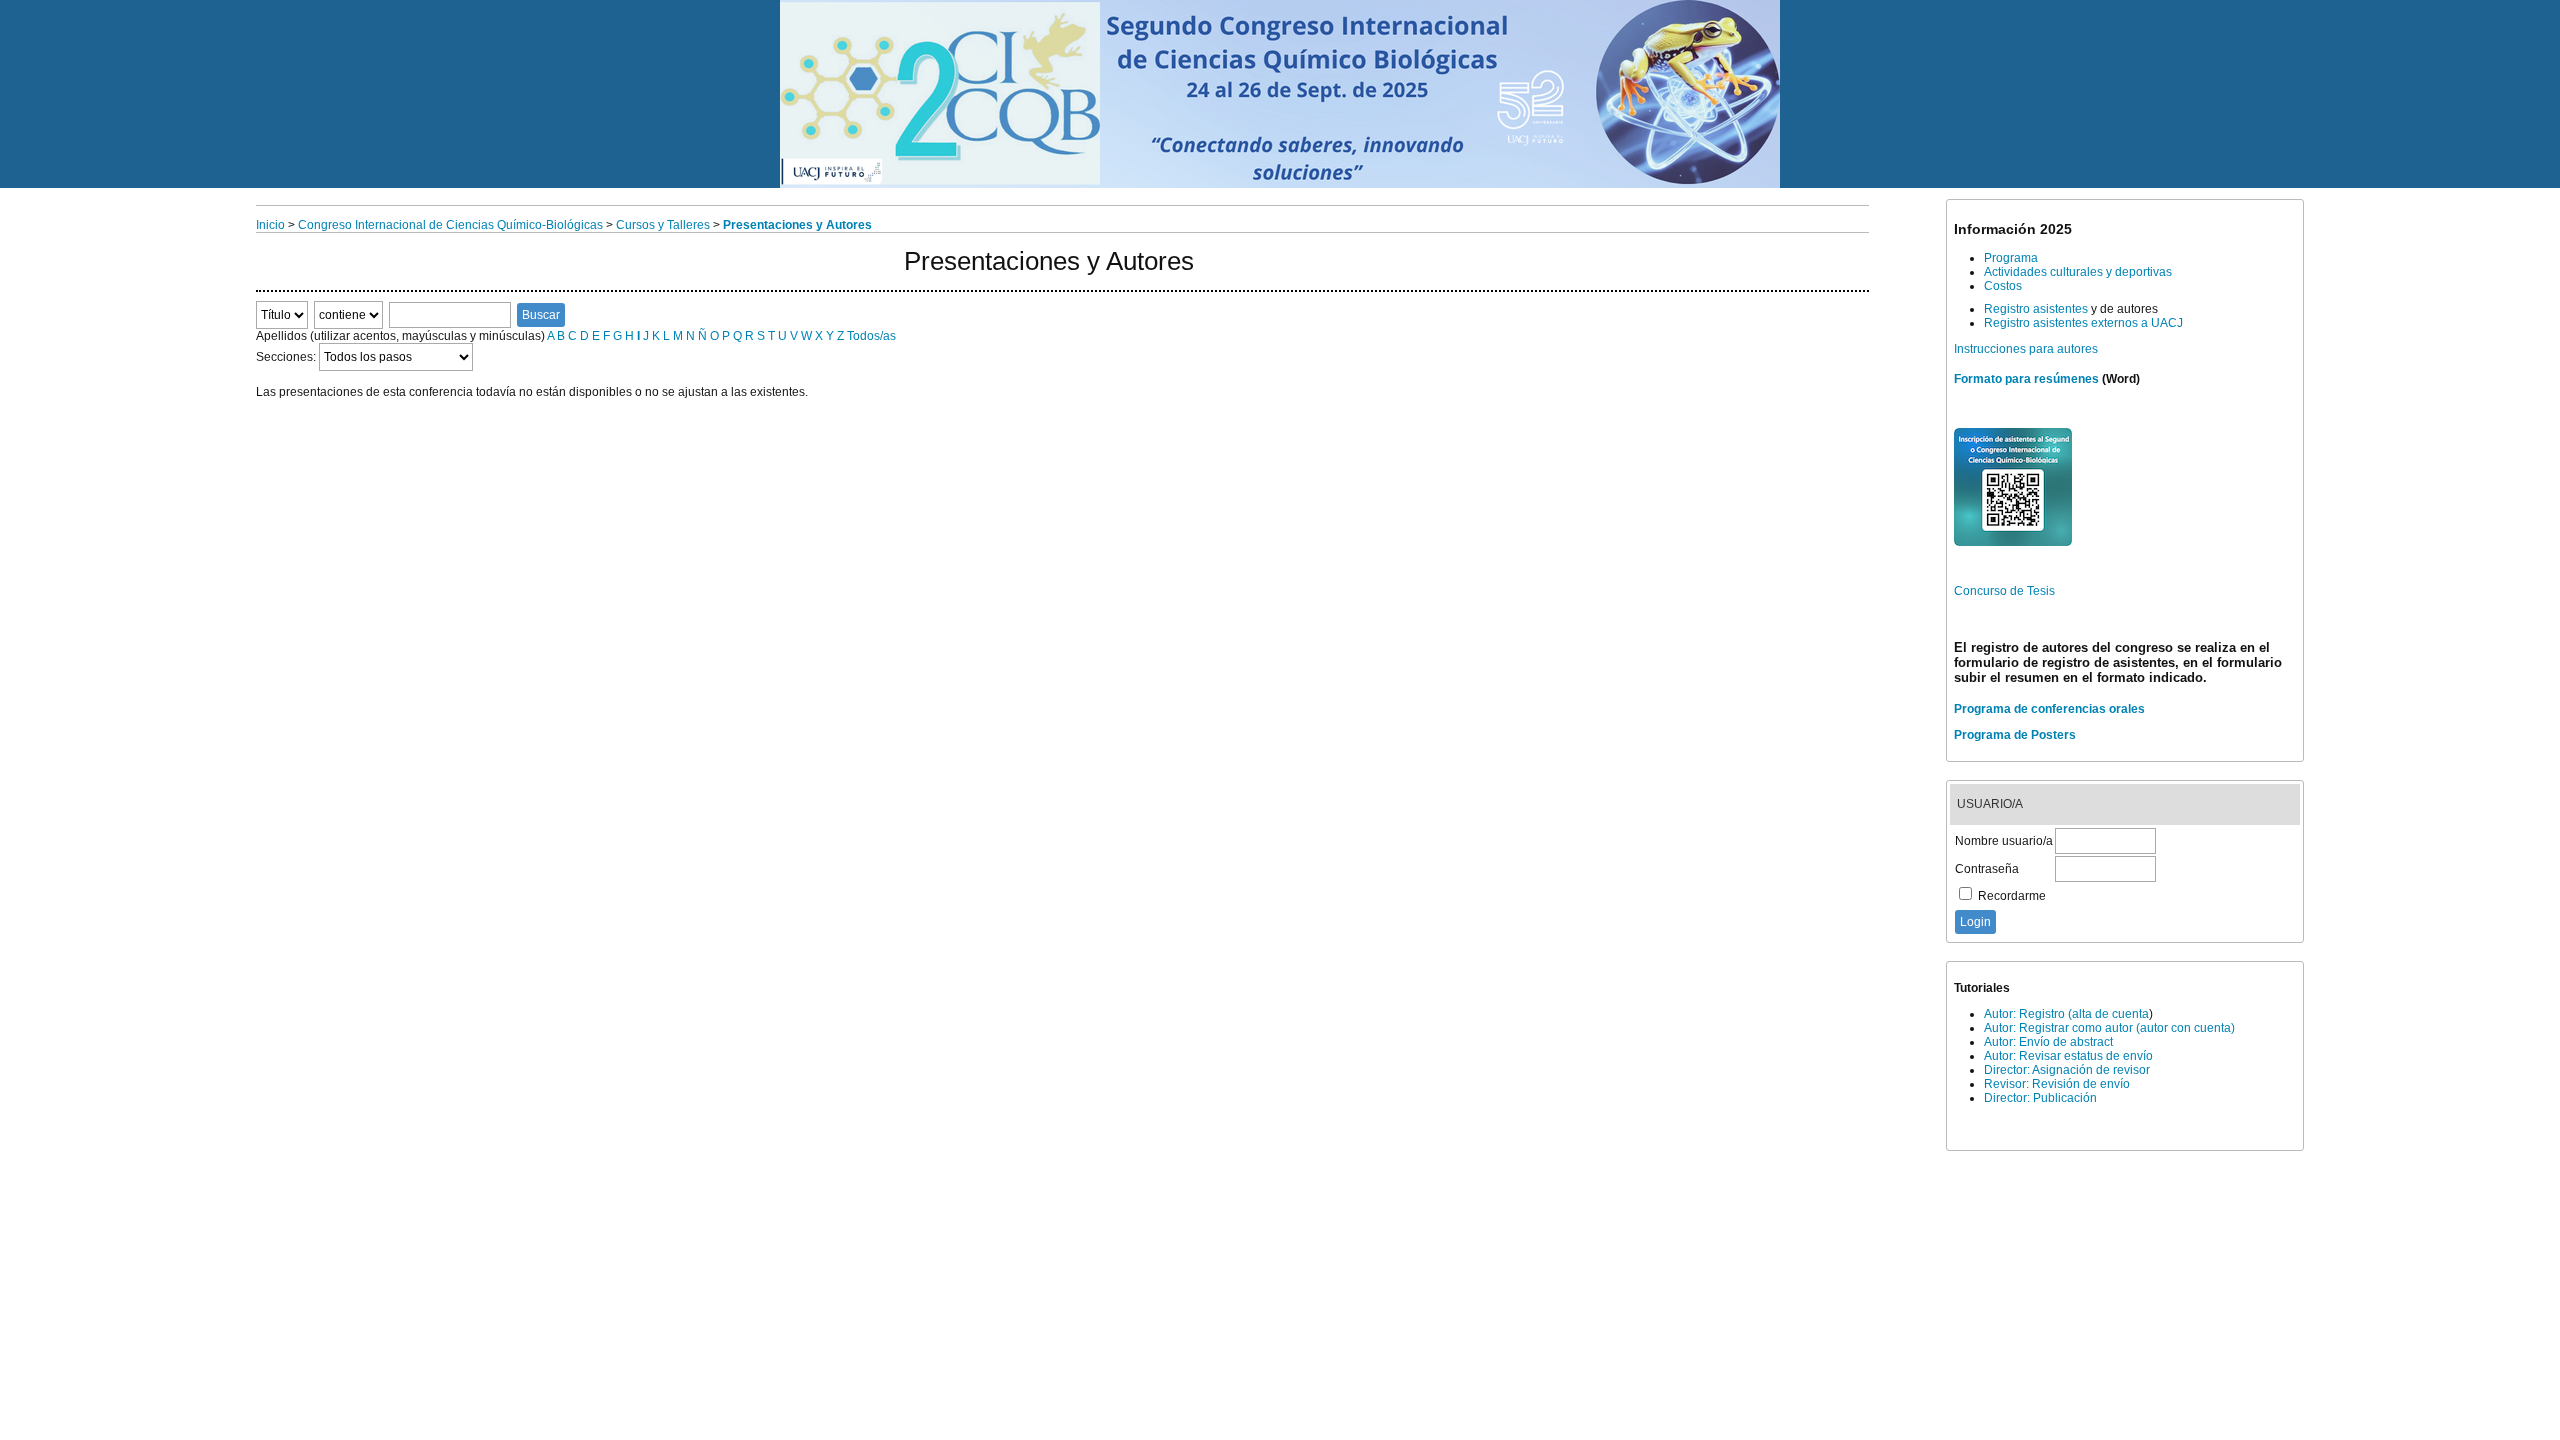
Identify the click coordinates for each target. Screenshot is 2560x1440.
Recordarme (2012, 896)
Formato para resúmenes (2026, 379)
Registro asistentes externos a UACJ (2083, 323)
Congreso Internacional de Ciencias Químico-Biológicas (450, 225)
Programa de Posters (2015, 735)
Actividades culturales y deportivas (2078, 272)
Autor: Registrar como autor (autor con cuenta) (2109, 1028)
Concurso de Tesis (2004, 591)
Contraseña (1987, 869)
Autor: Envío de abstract (2048, 1042)
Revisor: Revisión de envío (2057, 1084)
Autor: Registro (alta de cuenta (2066, 1014)
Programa (2011, 258)
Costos (2003, 286)
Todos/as (871, 336)
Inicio (270, 225)
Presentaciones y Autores (797, 225)
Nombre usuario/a (2004, 841)
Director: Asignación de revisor (2067, 1070)
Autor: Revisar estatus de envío (2068, 1056)
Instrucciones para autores (2026, 349)
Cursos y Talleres (663, 225)
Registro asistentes (2036, 309)
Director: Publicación (2040, 1098)
